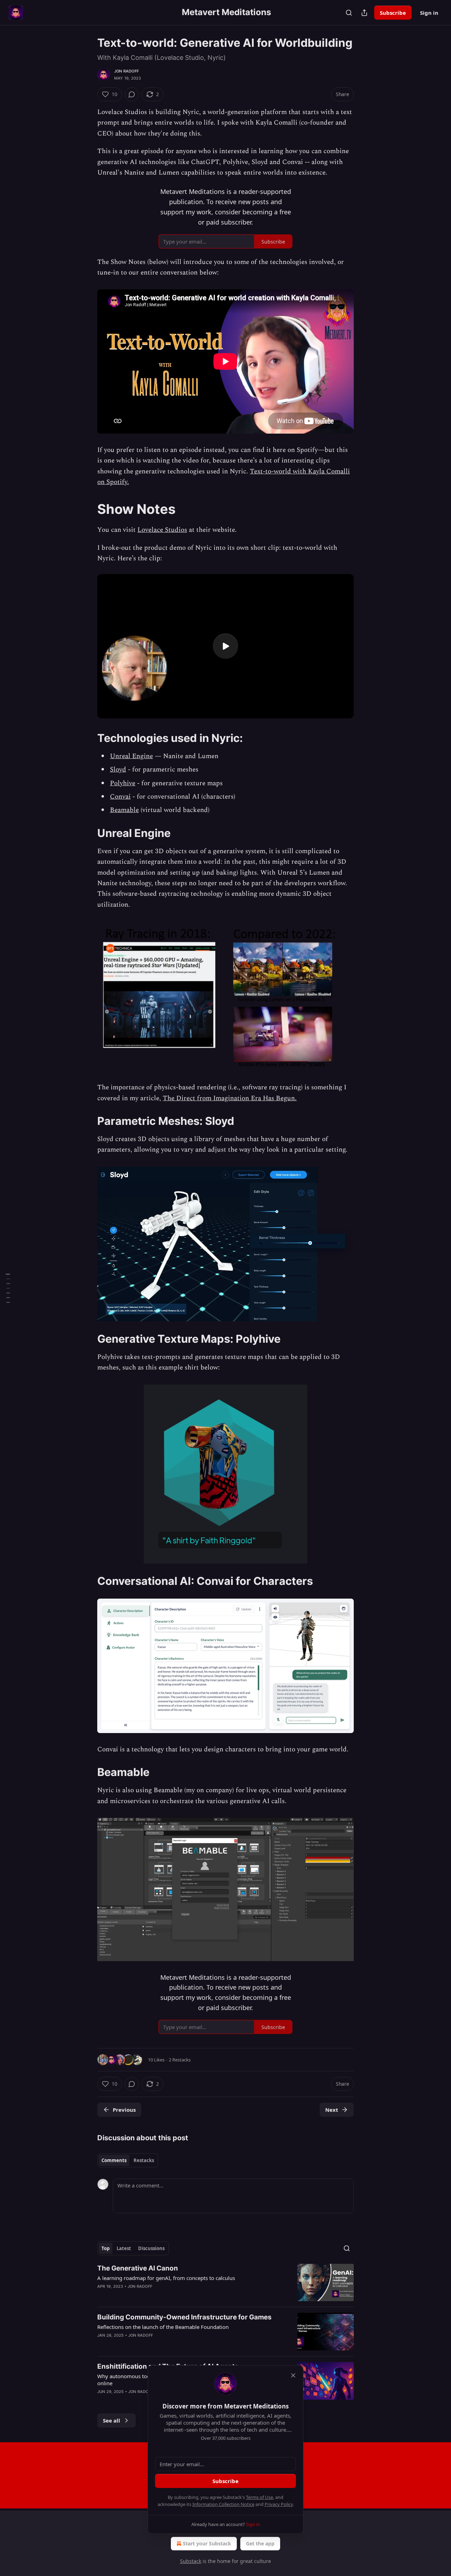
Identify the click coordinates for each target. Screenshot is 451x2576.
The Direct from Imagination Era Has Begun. (230, 1098)
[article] (225, 2283)
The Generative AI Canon (138, 2268)
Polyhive (123, 783)
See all (112, 2420)
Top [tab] (106, 2248)
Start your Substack (207, 2543)
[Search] (349, 13)
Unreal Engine (131, 756)
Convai (120, 797)
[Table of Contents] (8, 1288)
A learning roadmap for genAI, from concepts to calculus (166, 2278)
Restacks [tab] (144, 2160)
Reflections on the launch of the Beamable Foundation (163, 2327)
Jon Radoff (126, 71)
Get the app (260, 2543)
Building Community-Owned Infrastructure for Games (184, 2317)
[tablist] (128, 2160)
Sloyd (118, 770)
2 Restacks (180, 2060)
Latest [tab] (124, 2248)
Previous (124, 2110)
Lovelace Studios (162, 530)
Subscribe (393, 13)
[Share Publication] (364, 13)
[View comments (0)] (132, 94)
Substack (191, 2561)
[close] (293, 2375)
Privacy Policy (279, 2504)
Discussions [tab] (151, 2248)
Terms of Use (260, 2497)
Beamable (124, 810)
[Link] (87, 509)
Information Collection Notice (223, 2504)
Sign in (429, 13)
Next (332, 2110)
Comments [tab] (114, 2160)
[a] (225, 646)
